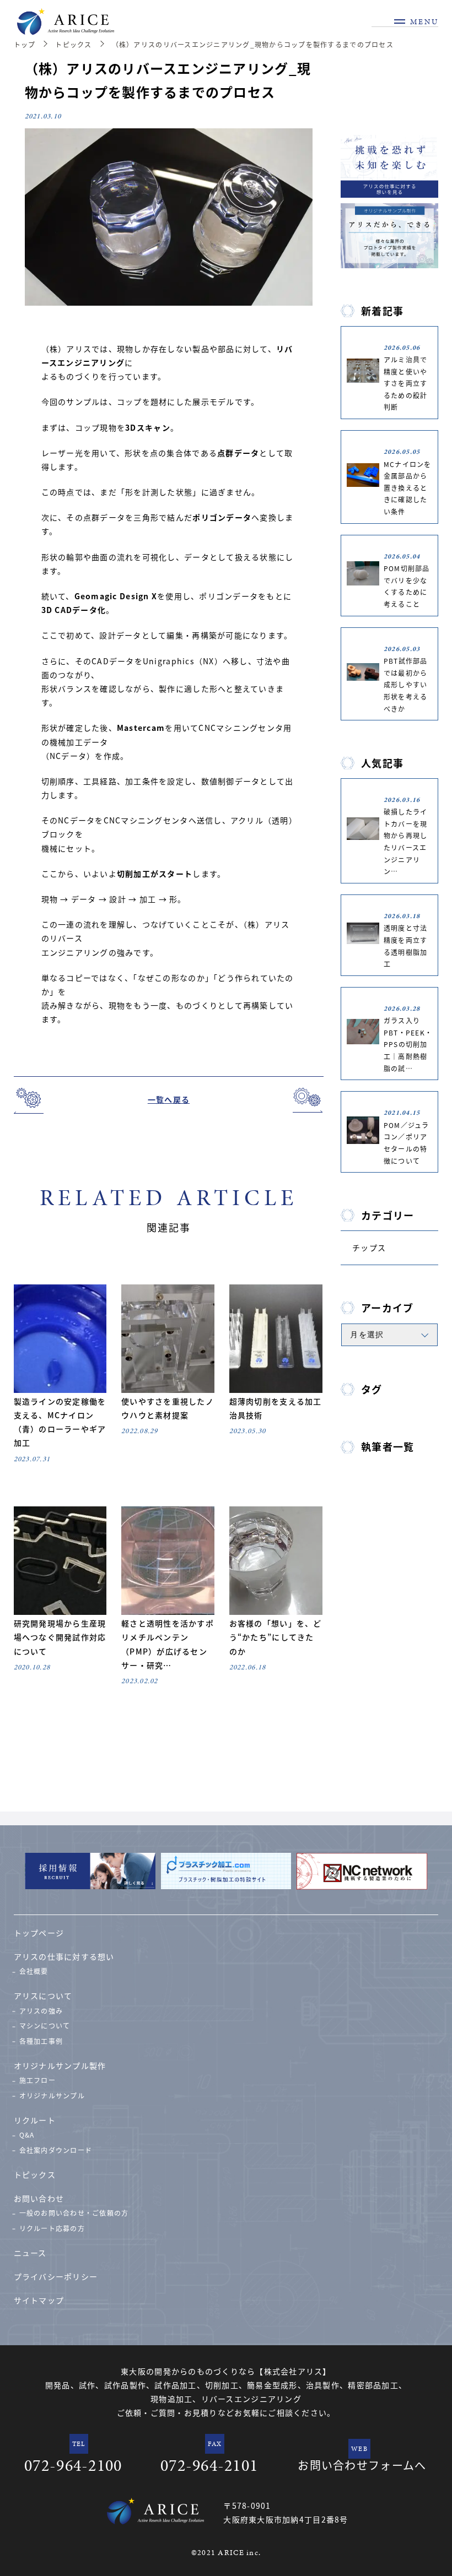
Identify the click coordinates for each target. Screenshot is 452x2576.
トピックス (73, 44)
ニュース (30, 2253)
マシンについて (45, 2025)
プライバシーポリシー (56, 2276)
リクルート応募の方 (52, 2228)
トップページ (39, 1933)
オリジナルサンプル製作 (60, 2065)
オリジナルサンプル (52, 2095)
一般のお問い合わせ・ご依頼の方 (74, 2213)
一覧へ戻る (169, 1099)
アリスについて (43, 1995)
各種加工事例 (41, 2041)
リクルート (35, 2120)
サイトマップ (39, 2300)
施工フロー (37, 2080)
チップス (369, 1248)
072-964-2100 (73, 2465)
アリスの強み (41, 2011)
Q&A (27, 2135)
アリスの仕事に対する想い (64, 1956)
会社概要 (34, 1971)
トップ (25, 44)
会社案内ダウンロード (56, 2150)
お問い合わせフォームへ (362, 2465)
